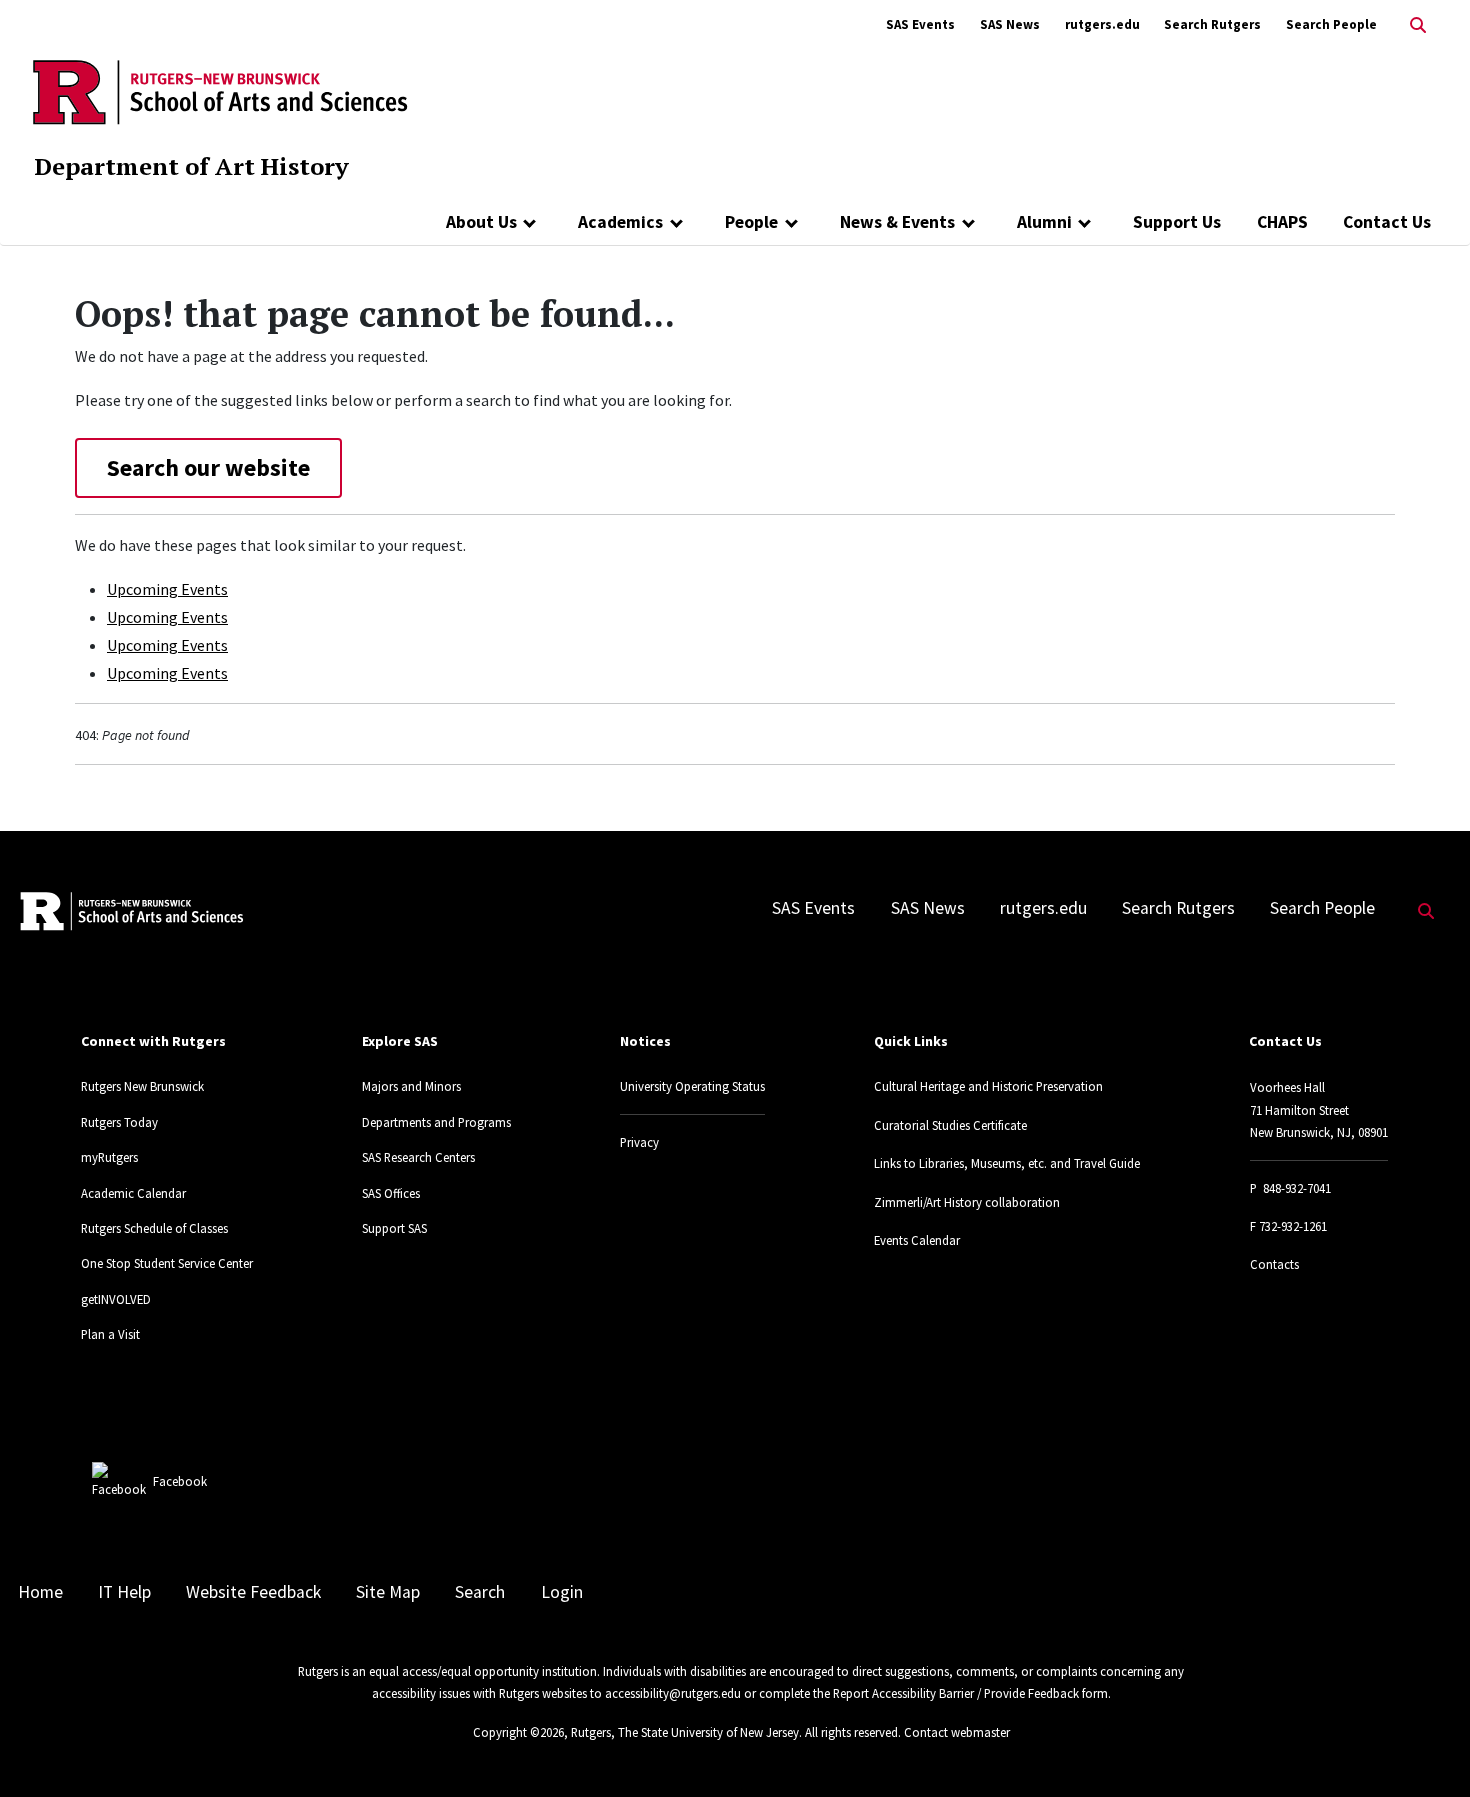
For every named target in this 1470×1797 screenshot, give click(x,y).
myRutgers (109, 1157)
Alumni (1044, 222)
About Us (481, 222)
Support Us (1177, 222)
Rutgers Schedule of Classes (154, 1228)
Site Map (388, 1592)
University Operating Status (692, 1086)
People (751, 222)
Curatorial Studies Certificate (950, 1125)
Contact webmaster (957, 1732)
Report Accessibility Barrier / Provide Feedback (956, 1693)
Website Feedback (253, 1592)
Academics (620, 222)
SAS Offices (391, 1193)
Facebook (180, 1481)
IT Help (124, 1592)
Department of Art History (191, 166)
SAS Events (920, 24)
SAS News (1010, 24)
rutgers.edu (1102, 24)
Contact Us (1387, 222)
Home (40, 1592)
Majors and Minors (411, 1086)
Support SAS (394, 1228)
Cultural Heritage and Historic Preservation (988, 1086)
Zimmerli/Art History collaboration (967, 1202)
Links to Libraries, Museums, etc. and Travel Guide (1007, 1163)
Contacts (1274, 1264)
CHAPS (1282, 222)
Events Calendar (917, 1240)
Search (480, 1592)
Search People (1331, 24)
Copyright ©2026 (518, 1732)
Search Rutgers (1212, 24)
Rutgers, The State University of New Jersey (685, 1732)
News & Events (897, 222)
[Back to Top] (1426, 1748)
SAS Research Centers (418, 1157)
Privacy (639, 1142)
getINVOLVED (116, 1299)
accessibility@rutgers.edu (673, 1693)
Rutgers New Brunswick (142, 1086)
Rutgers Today (119, 1122)
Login (562, 1592)
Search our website (208, 467)
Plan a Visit (110, 1334)
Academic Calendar (133, 1193)
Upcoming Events (167, 589)
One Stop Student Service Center (167, 1263)
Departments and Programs (436, 1122)
